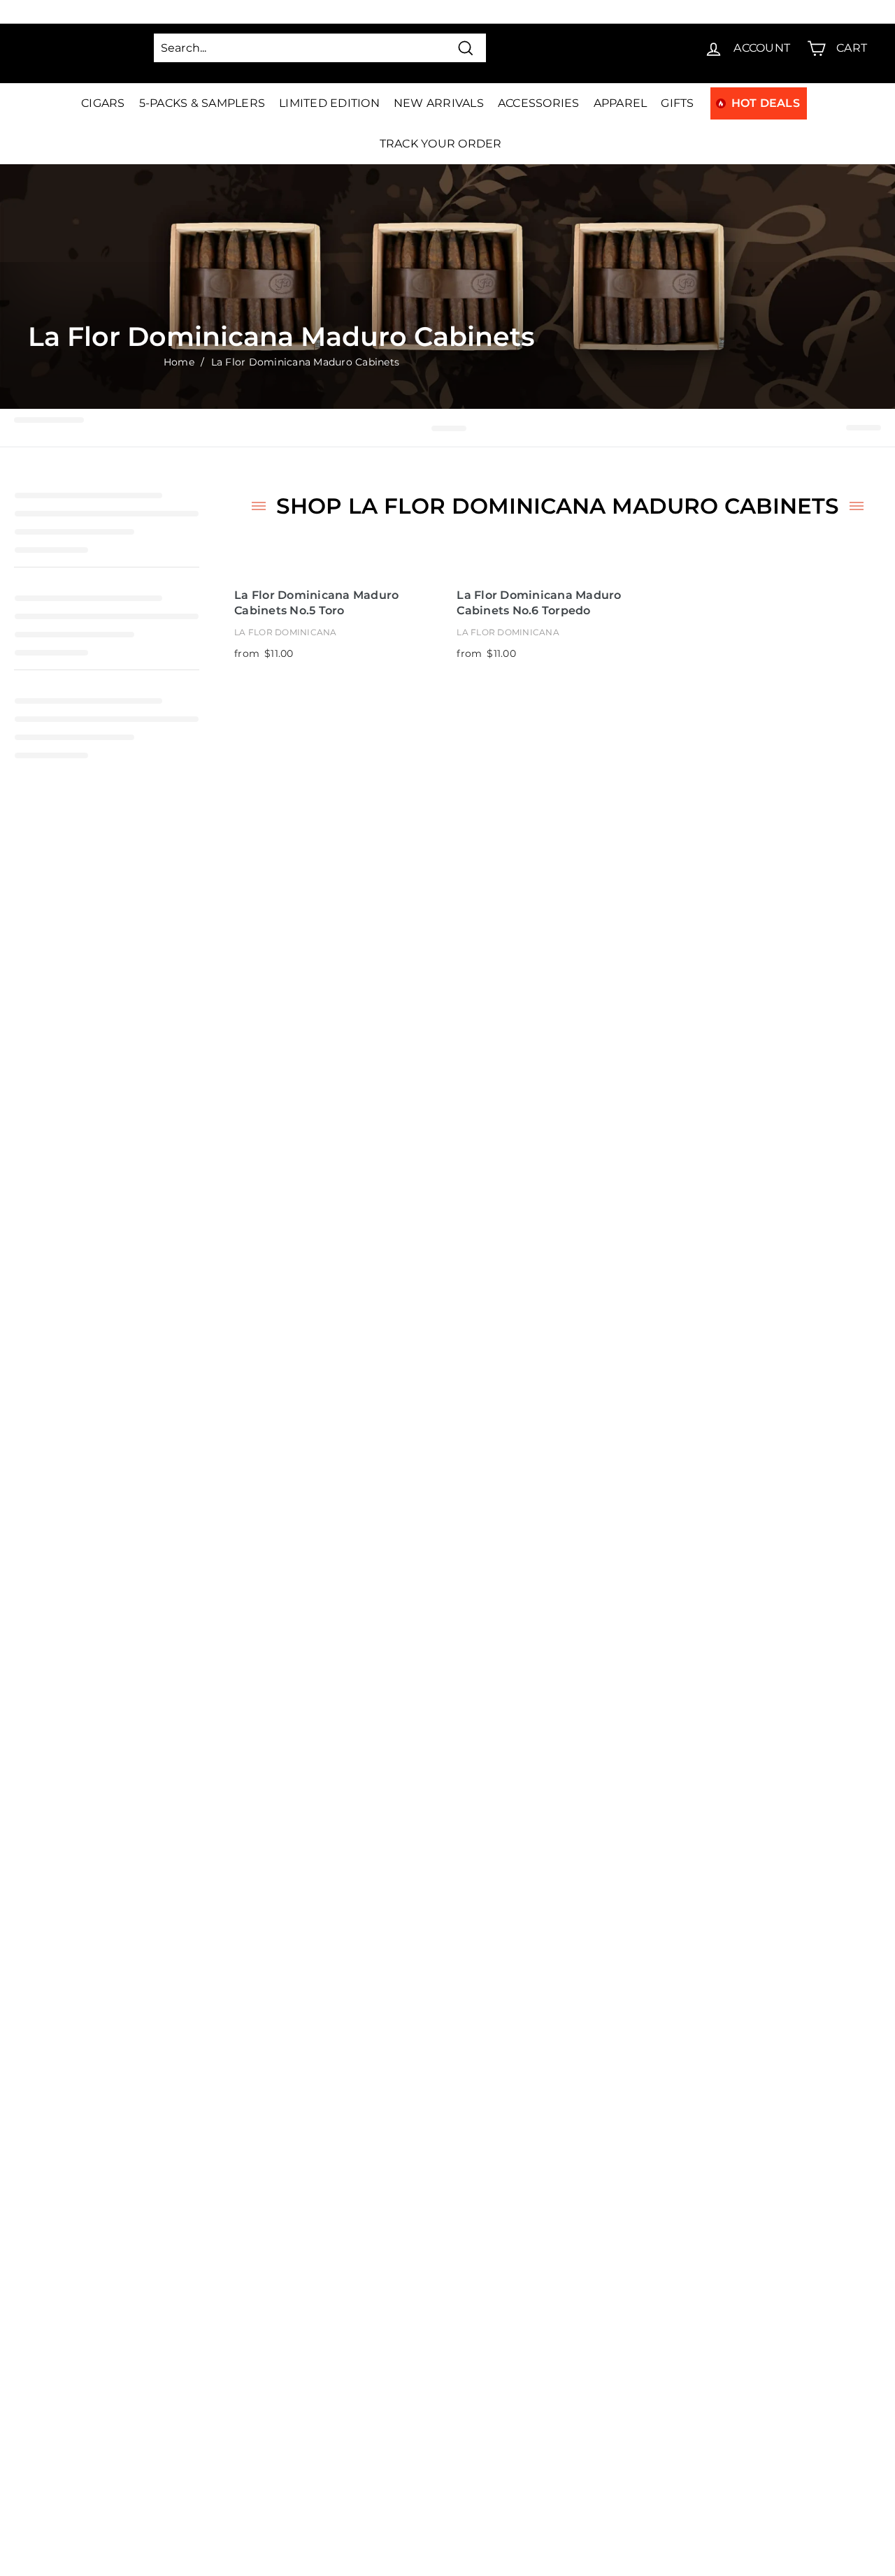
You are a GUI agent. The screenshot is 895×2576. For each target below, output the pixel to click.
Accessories (539, 103)
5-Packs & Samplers (202, 103)
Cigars (103, 103)
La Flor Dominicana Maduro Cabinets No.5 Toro (316, 603)
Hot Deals (766, 103)
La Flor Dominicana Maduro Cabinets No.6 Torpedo (539, 603)
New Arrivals (439, 103)
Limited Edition (329, 103)
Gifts (677, 103)
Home (179, 362)
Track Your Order (441, 144)
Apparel (621, 103)
